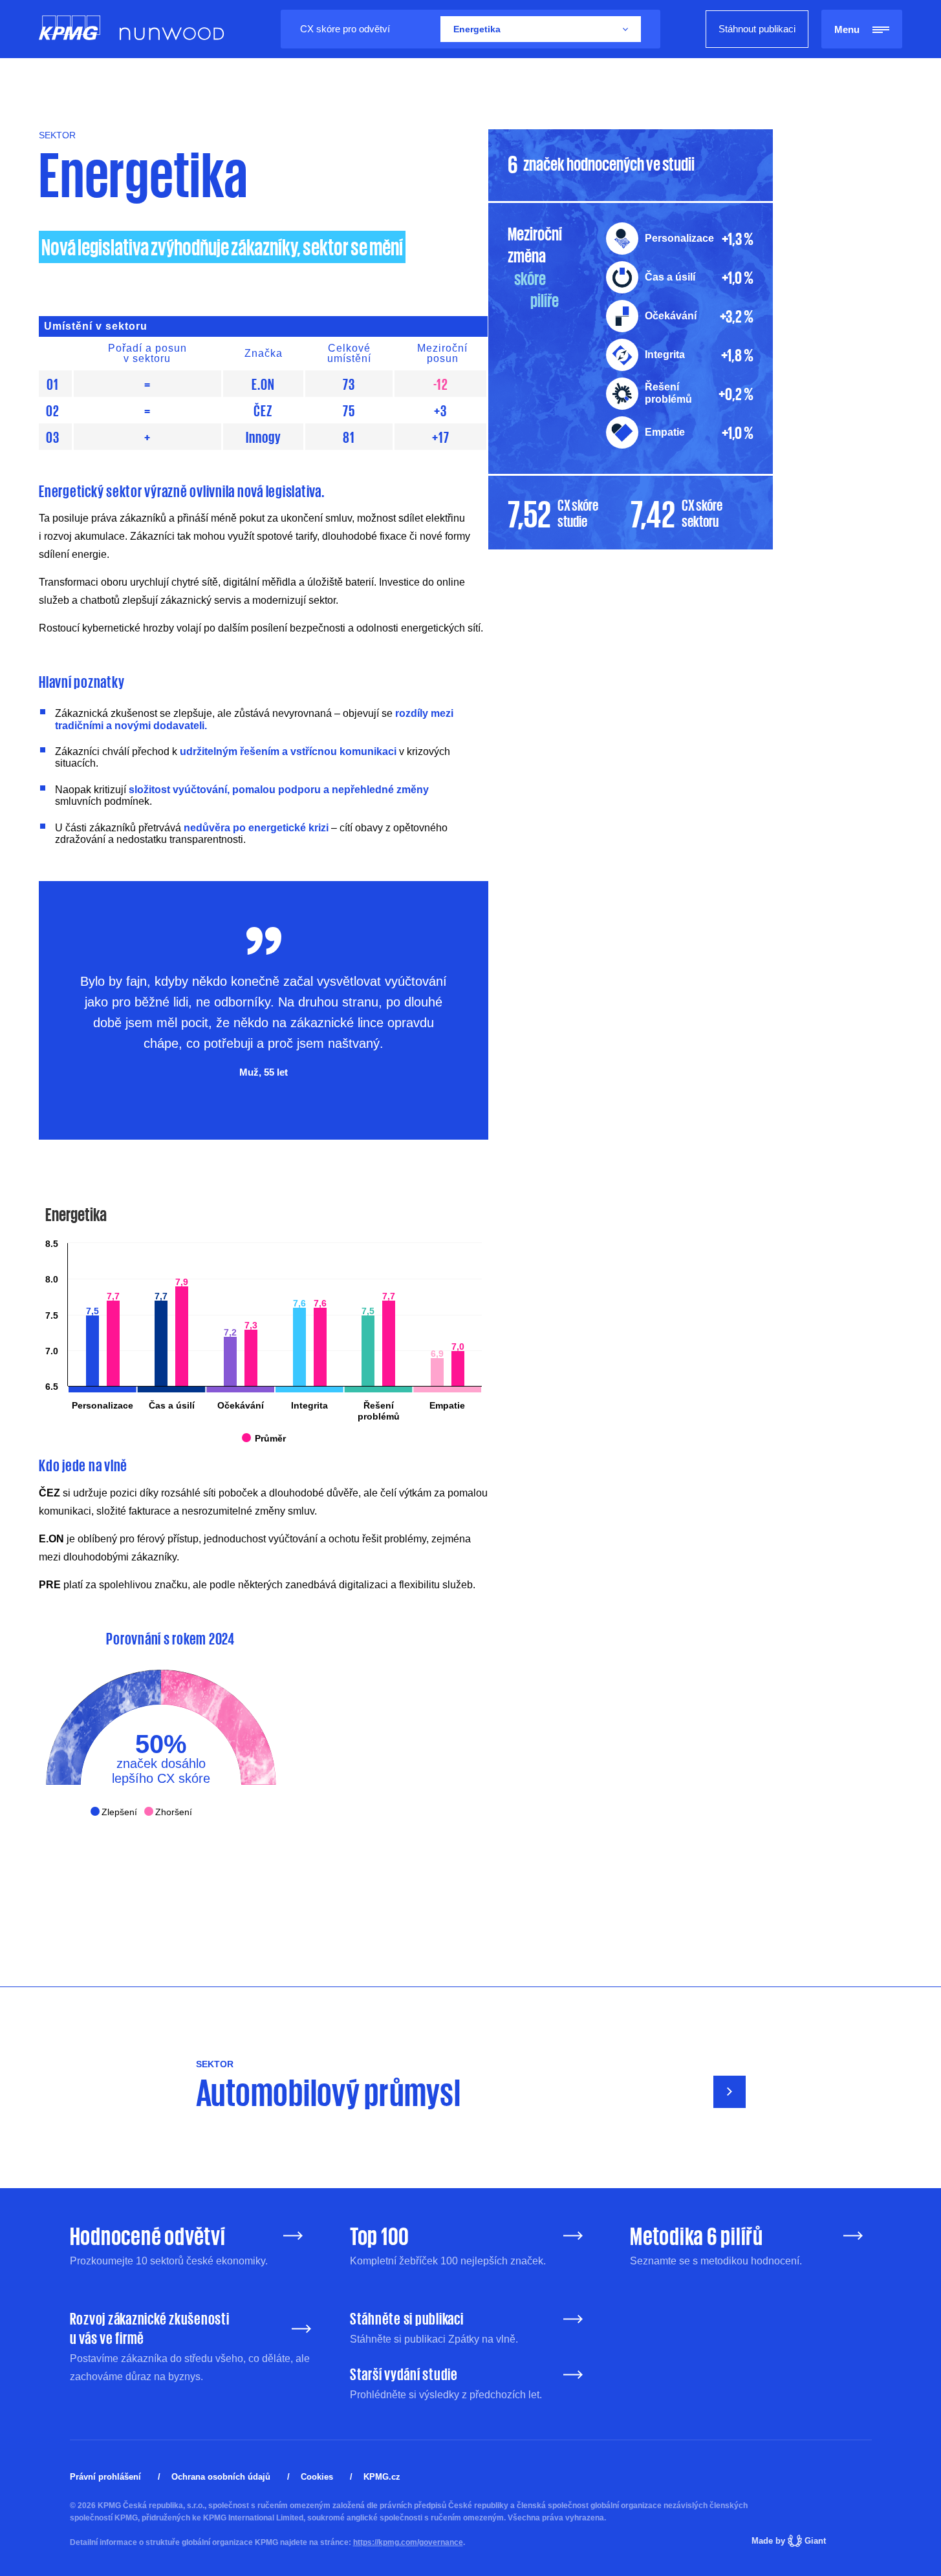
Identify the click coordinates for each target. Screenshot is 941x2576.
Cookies (317, 2477)
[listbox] (541, 29)
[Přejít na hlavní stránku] (70, 29)
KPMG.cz (382, 2477)
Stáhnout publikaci (757, 29)
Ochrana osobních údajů (221, 2477)
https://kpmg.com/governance (408, 2542)
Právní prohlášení (105, 2477)
